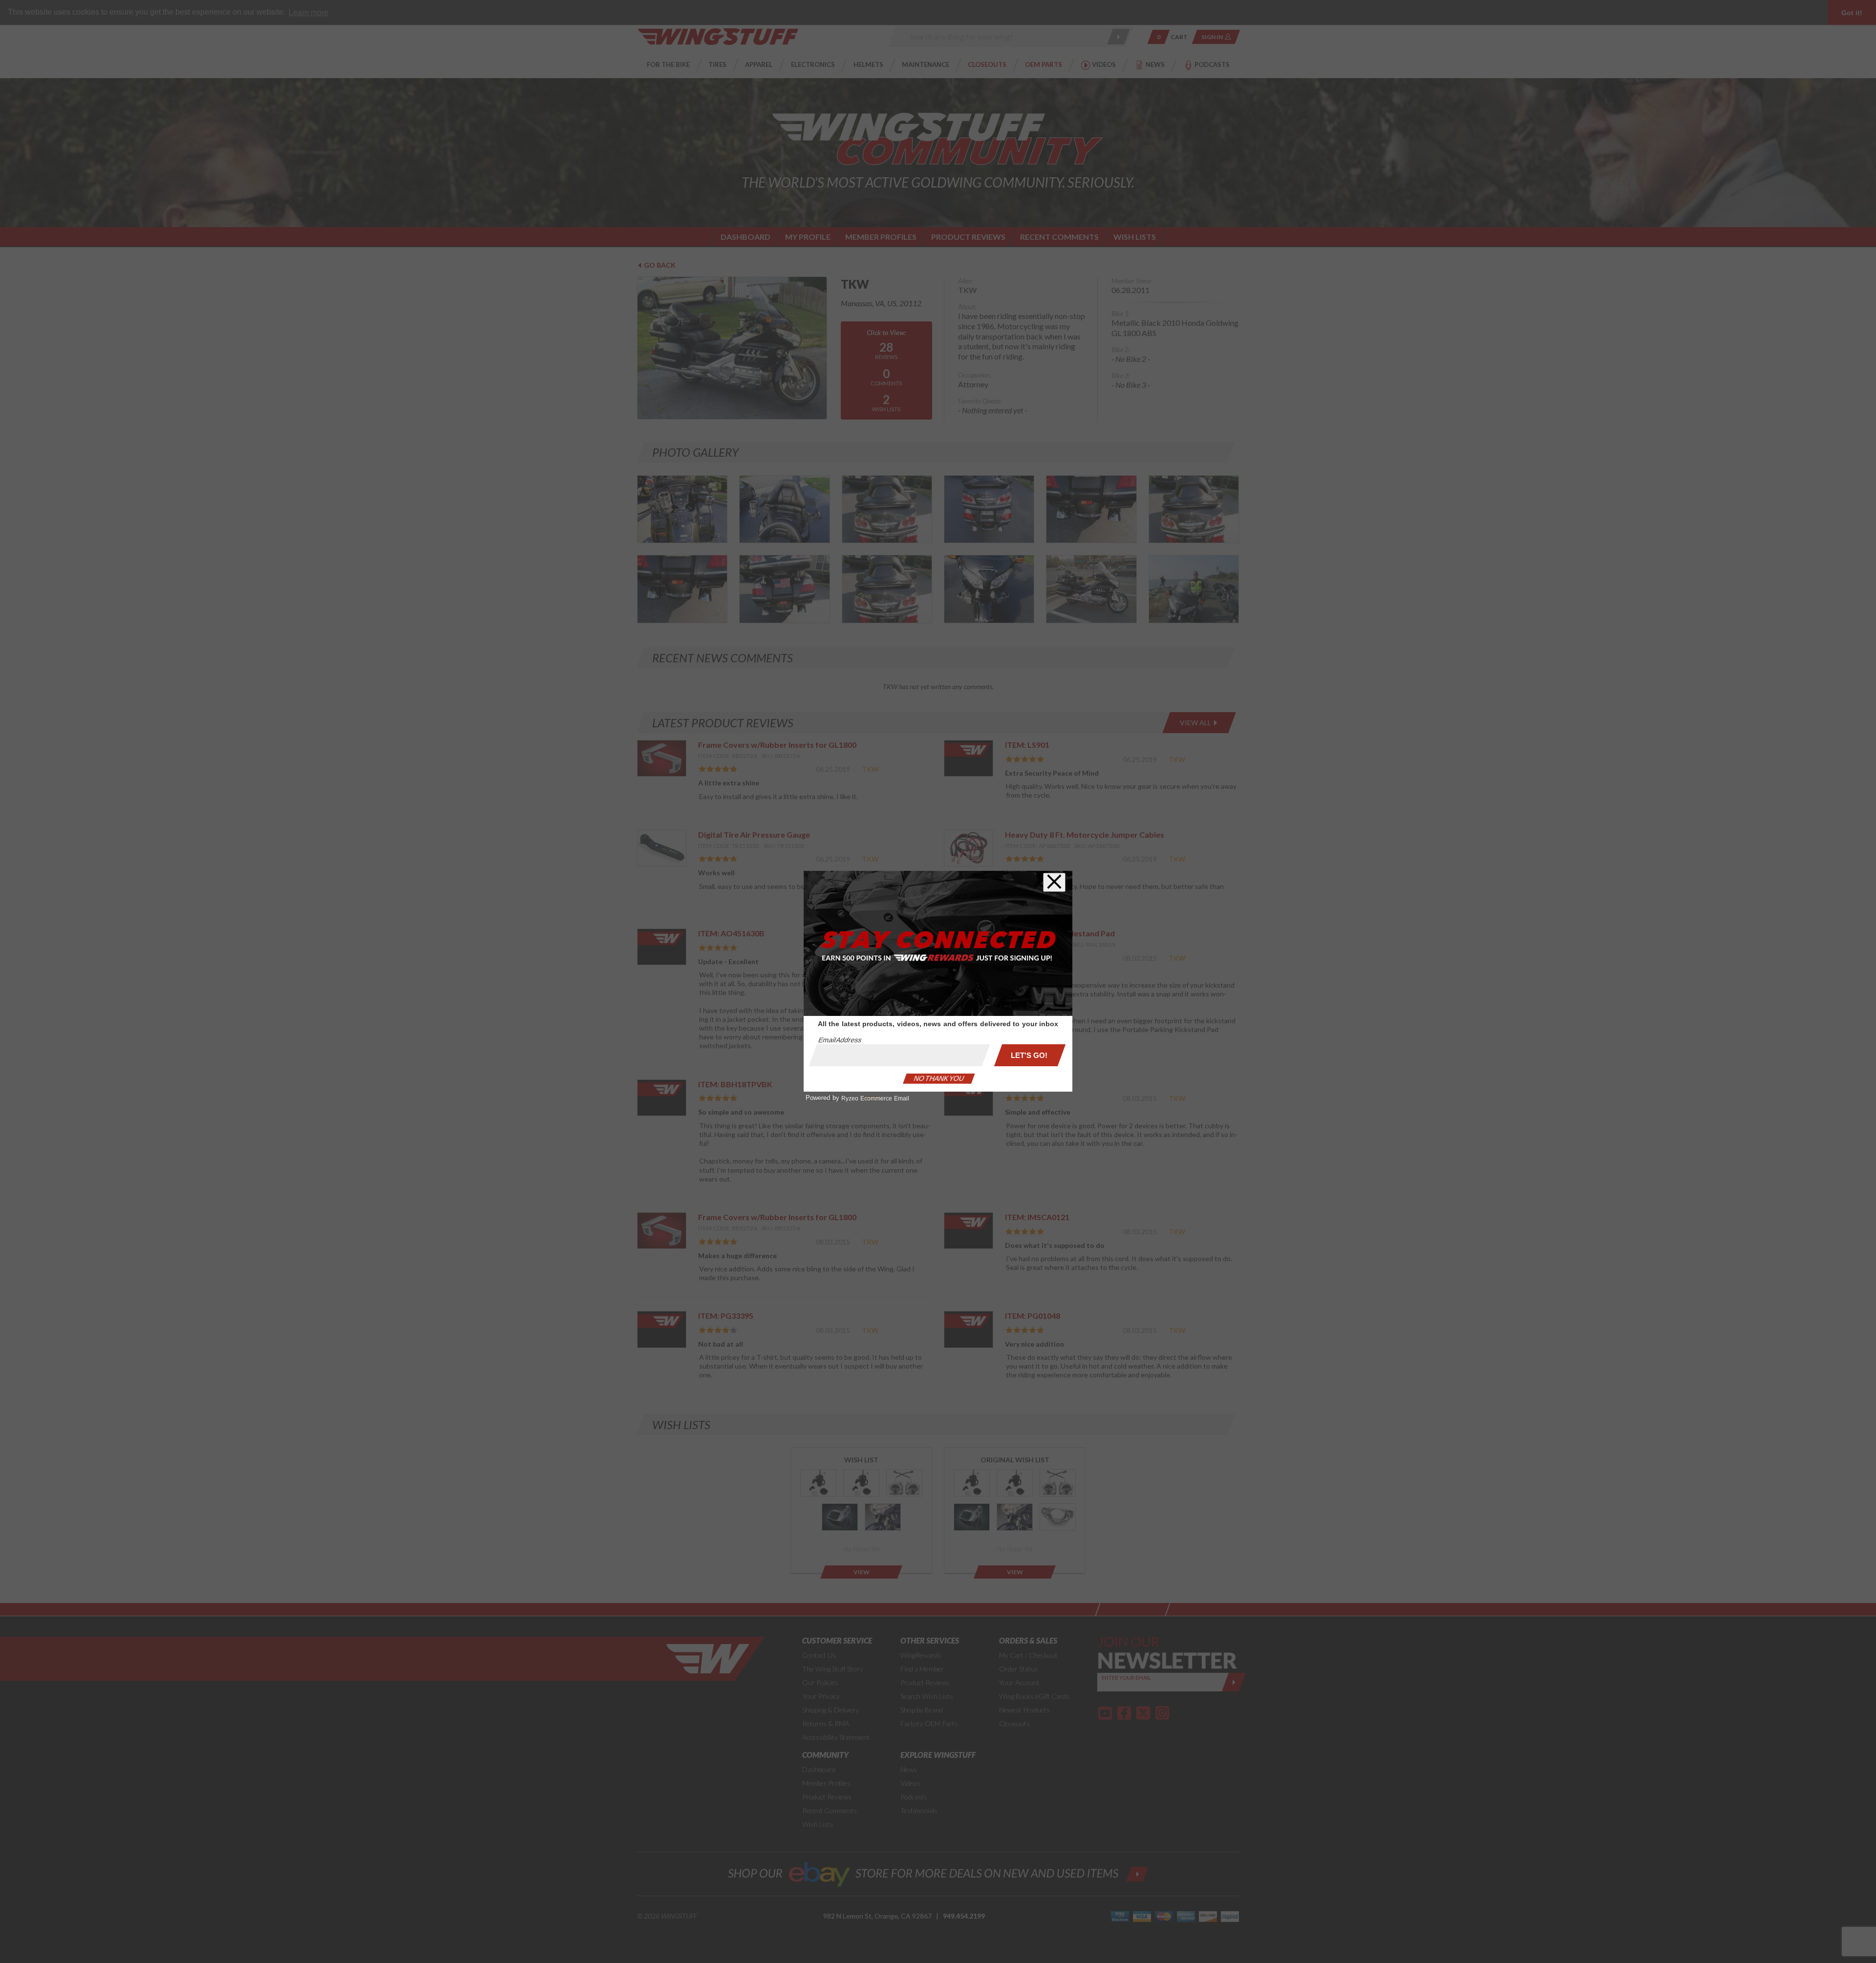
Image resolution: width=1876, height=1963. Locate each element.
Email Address (840, 1040)
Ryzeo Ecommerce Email (875, 1098)
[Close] (1054, 882)
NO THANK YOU (939, 1078)
